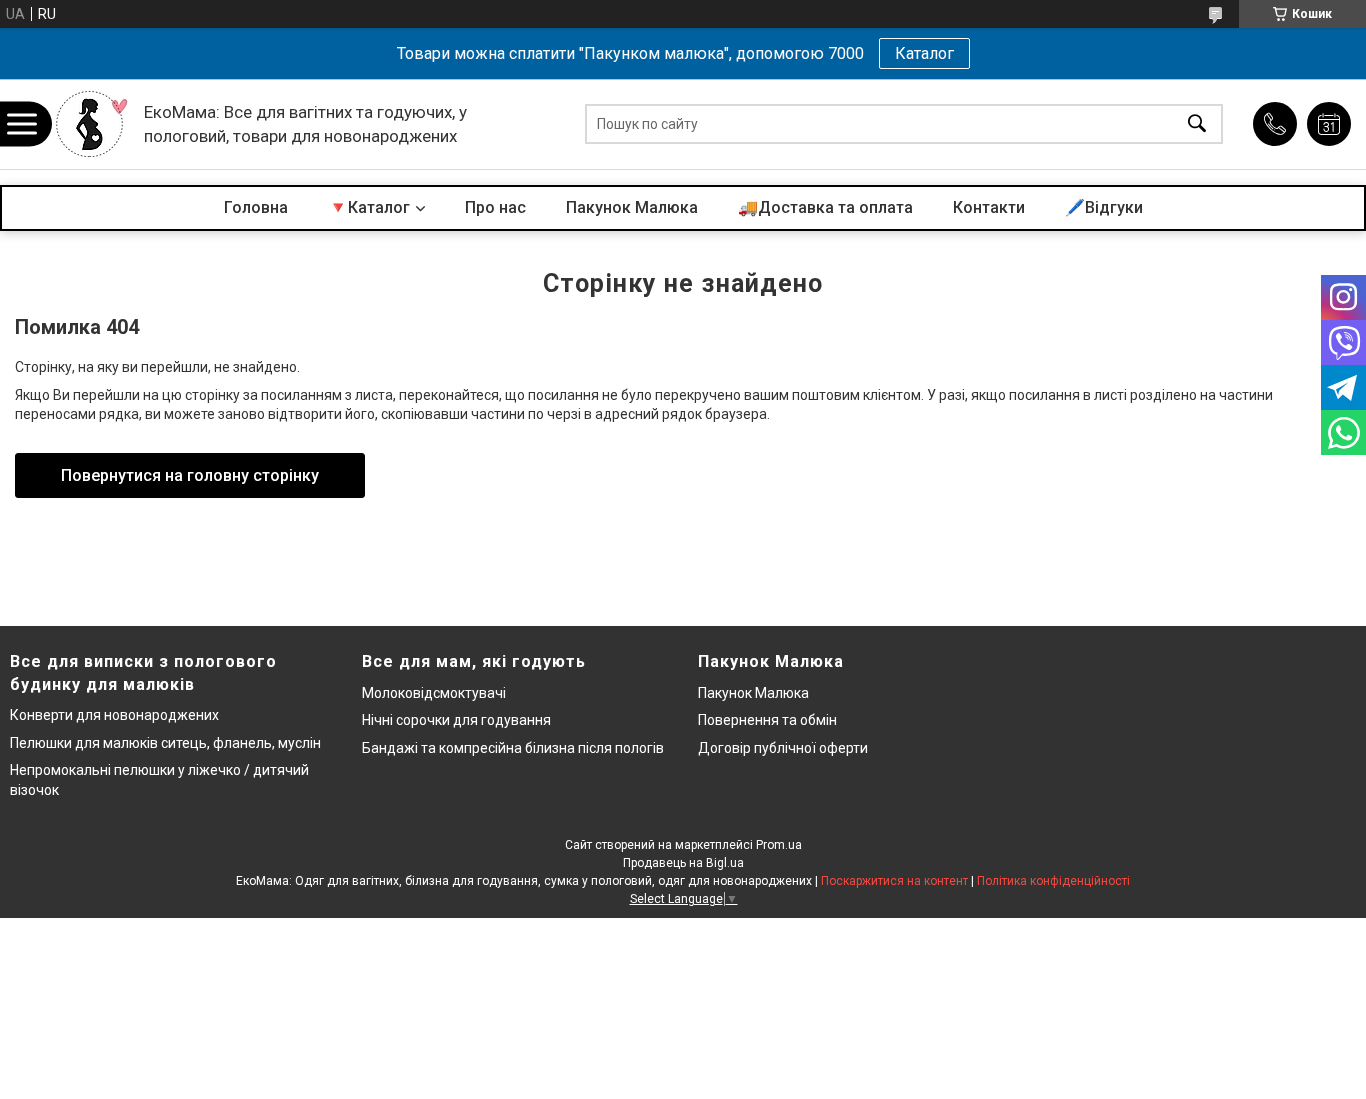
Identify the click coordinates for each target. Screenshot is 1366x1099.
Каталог (924, 53)
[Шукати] (1197, 124)
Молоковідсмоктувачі (434, 693)
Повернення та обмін (767, 720)
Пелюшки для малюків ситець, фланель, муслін (165, 743)
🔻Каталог (369, 207)
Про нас (495, 207)
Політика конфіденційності (1053, 881)
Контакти (989, 207)
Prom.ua (779, 845)
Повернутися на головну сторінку (190, 475)
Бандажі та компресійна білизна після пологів (513, 748)
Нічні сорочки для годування (456, 720)
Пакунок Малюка (632, 207)
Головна (256, 207)
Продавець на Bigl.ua (683, 863)
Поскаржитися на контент (894, 881)
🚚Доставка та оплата (825, 207)
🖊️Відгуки (1104, 207)
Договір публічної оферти (783, 748)
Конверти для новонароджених (114, 715)
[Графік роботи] (1329, 124)
